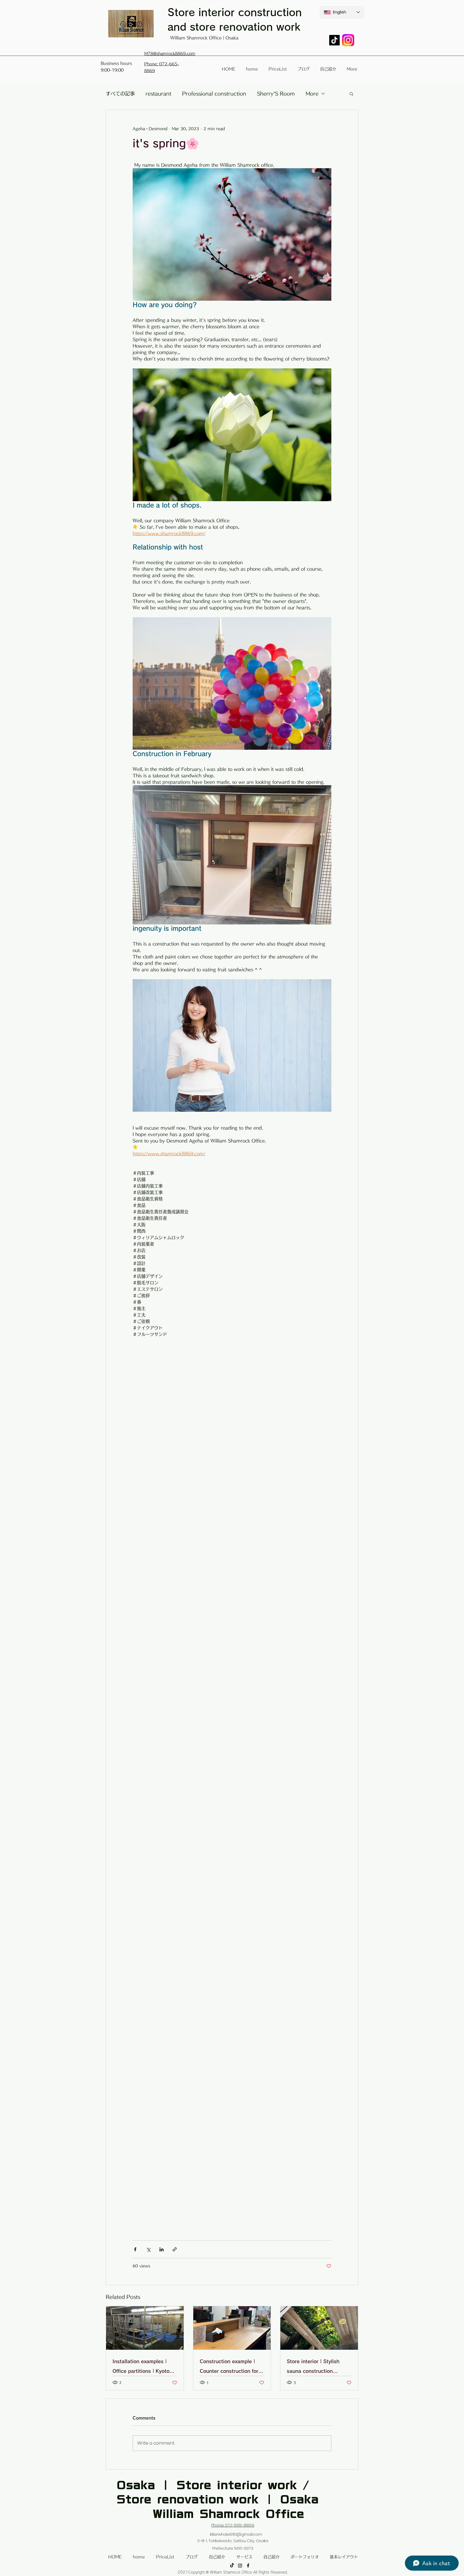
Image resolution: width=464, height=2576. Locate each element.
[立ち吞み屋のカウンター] (232, 2328)
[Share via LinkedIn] (162, 2249)
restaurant (158, 94)
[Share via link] (175, 2249)
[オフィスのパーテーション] (145, 2328)
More (312, 94)
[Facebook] (248, 2566)
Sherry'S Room (276, 94)
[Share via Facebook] (135, 2249)
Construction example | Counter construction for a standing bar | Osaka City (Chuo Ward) (231, 2367)
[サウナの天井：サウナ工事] (319, 2328)
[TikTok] (334, 40)
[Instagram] (240, 2566)
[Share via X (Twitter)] (148, 2249)
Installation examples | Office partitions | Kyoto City (141, 2367)
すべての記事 (120, 94)
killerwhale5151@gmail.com (236, 2534)
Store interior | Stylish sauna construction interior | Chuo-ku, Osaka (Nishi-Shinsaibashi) (317, 2367)
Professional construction (214, 94)
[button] (351, 94)
